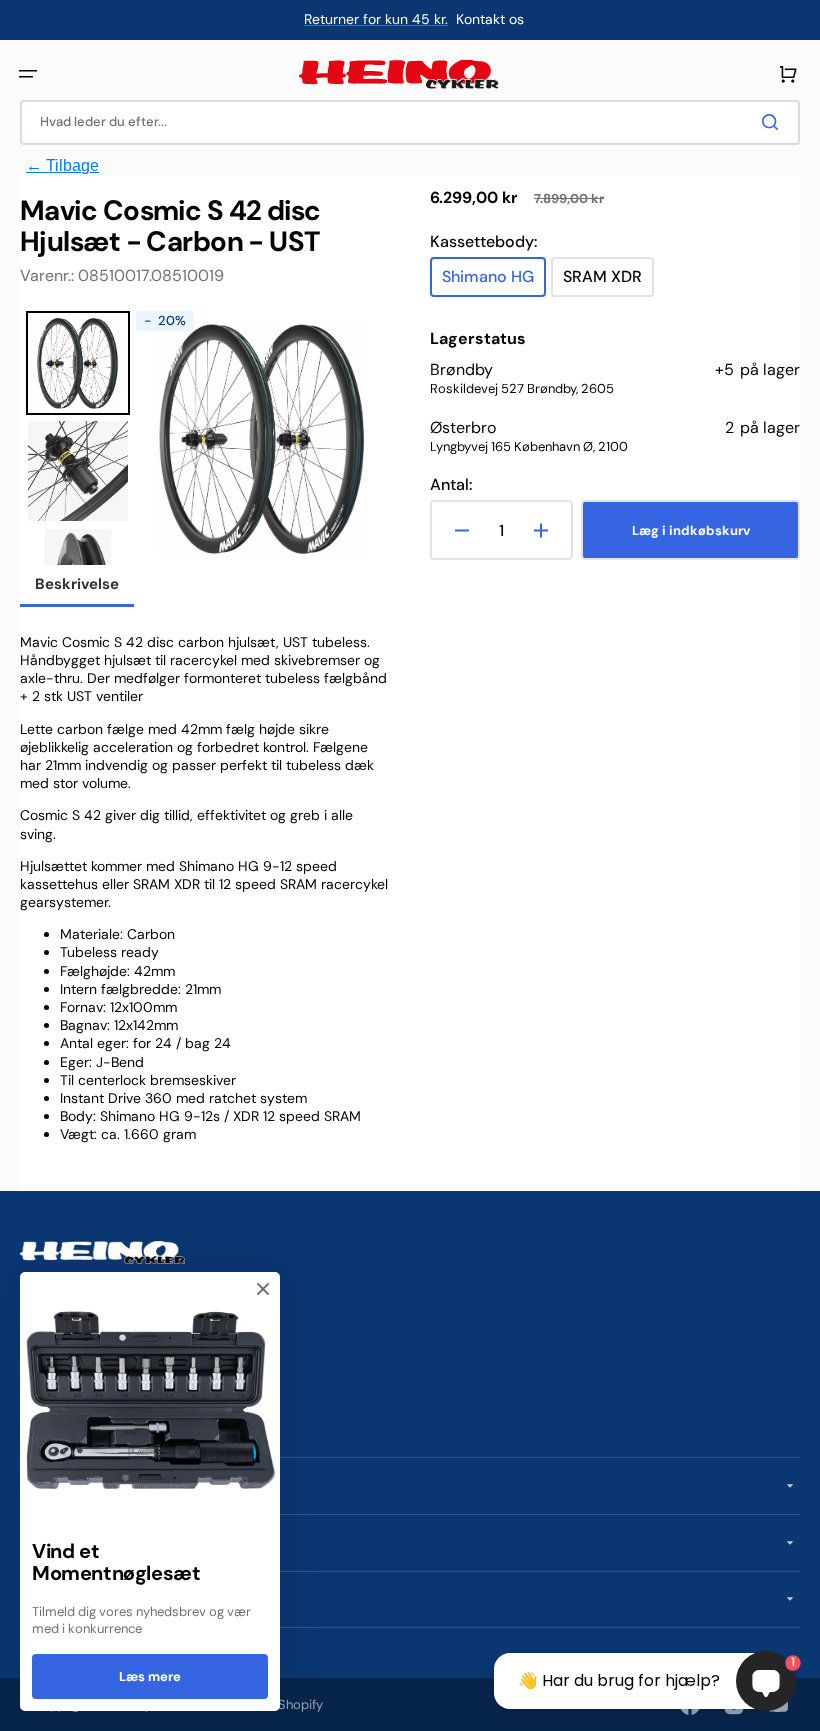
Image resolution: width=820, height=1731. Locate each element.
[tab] (77, 586)
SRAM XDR (608, 281)
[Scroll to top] (26, 1705)
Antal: (451, 485)
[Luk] (263, 1289)
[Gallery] (205, 438)
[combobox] (410, 122)
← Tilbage (62, 165)
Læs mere (150, 1676)
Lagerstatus (478, 339)
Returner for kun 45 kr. (376, 19)
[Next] (361, 438)
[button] (28, 74)
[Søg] (774, 122)
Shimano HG (494, 281)
